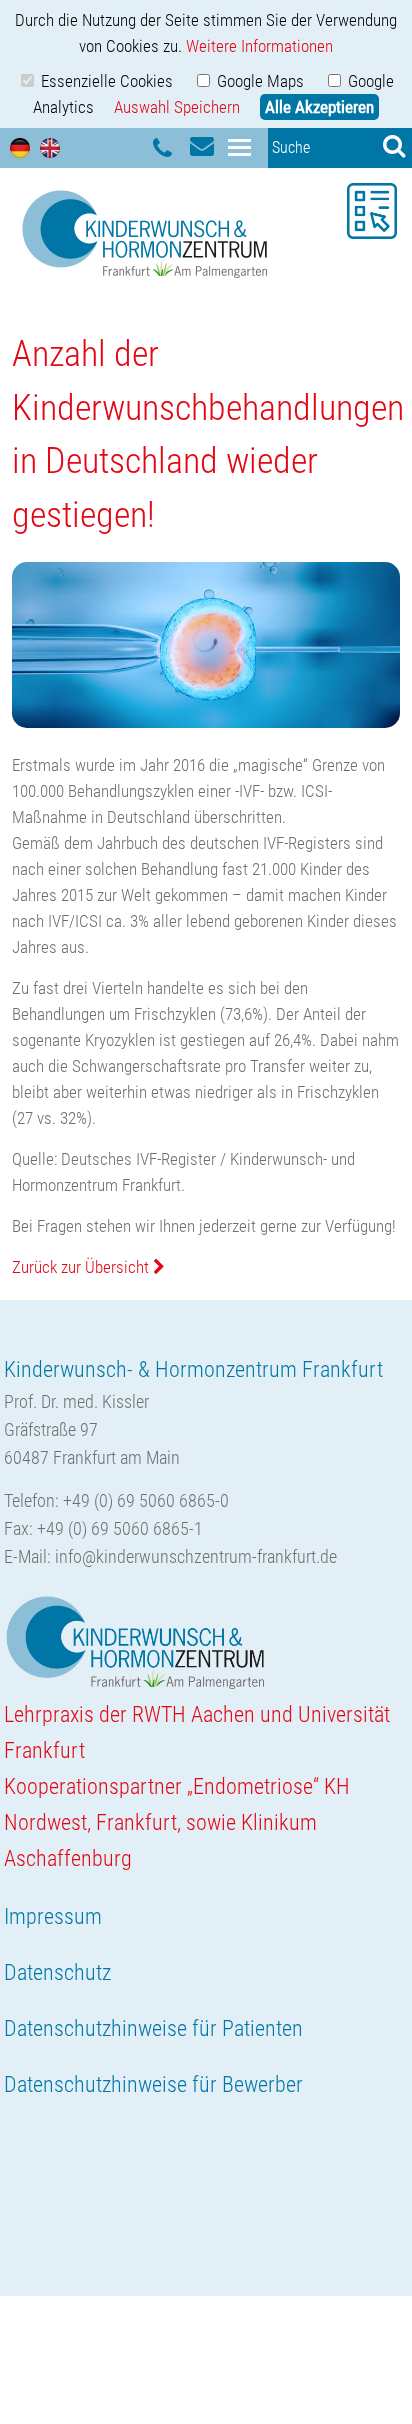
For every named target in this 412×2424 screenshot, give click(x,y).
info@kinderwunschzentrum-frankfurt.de (196, 1556)
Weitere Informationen (259, 46)
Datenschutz (57, 1972)
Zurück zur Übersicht (82, 1267)
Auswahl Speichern (177, 107)
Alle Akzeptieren (319, 107)
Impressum (53, 1916)
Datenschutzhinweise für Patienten (153, 2028)
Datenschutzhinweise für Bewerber (153, 2084)
